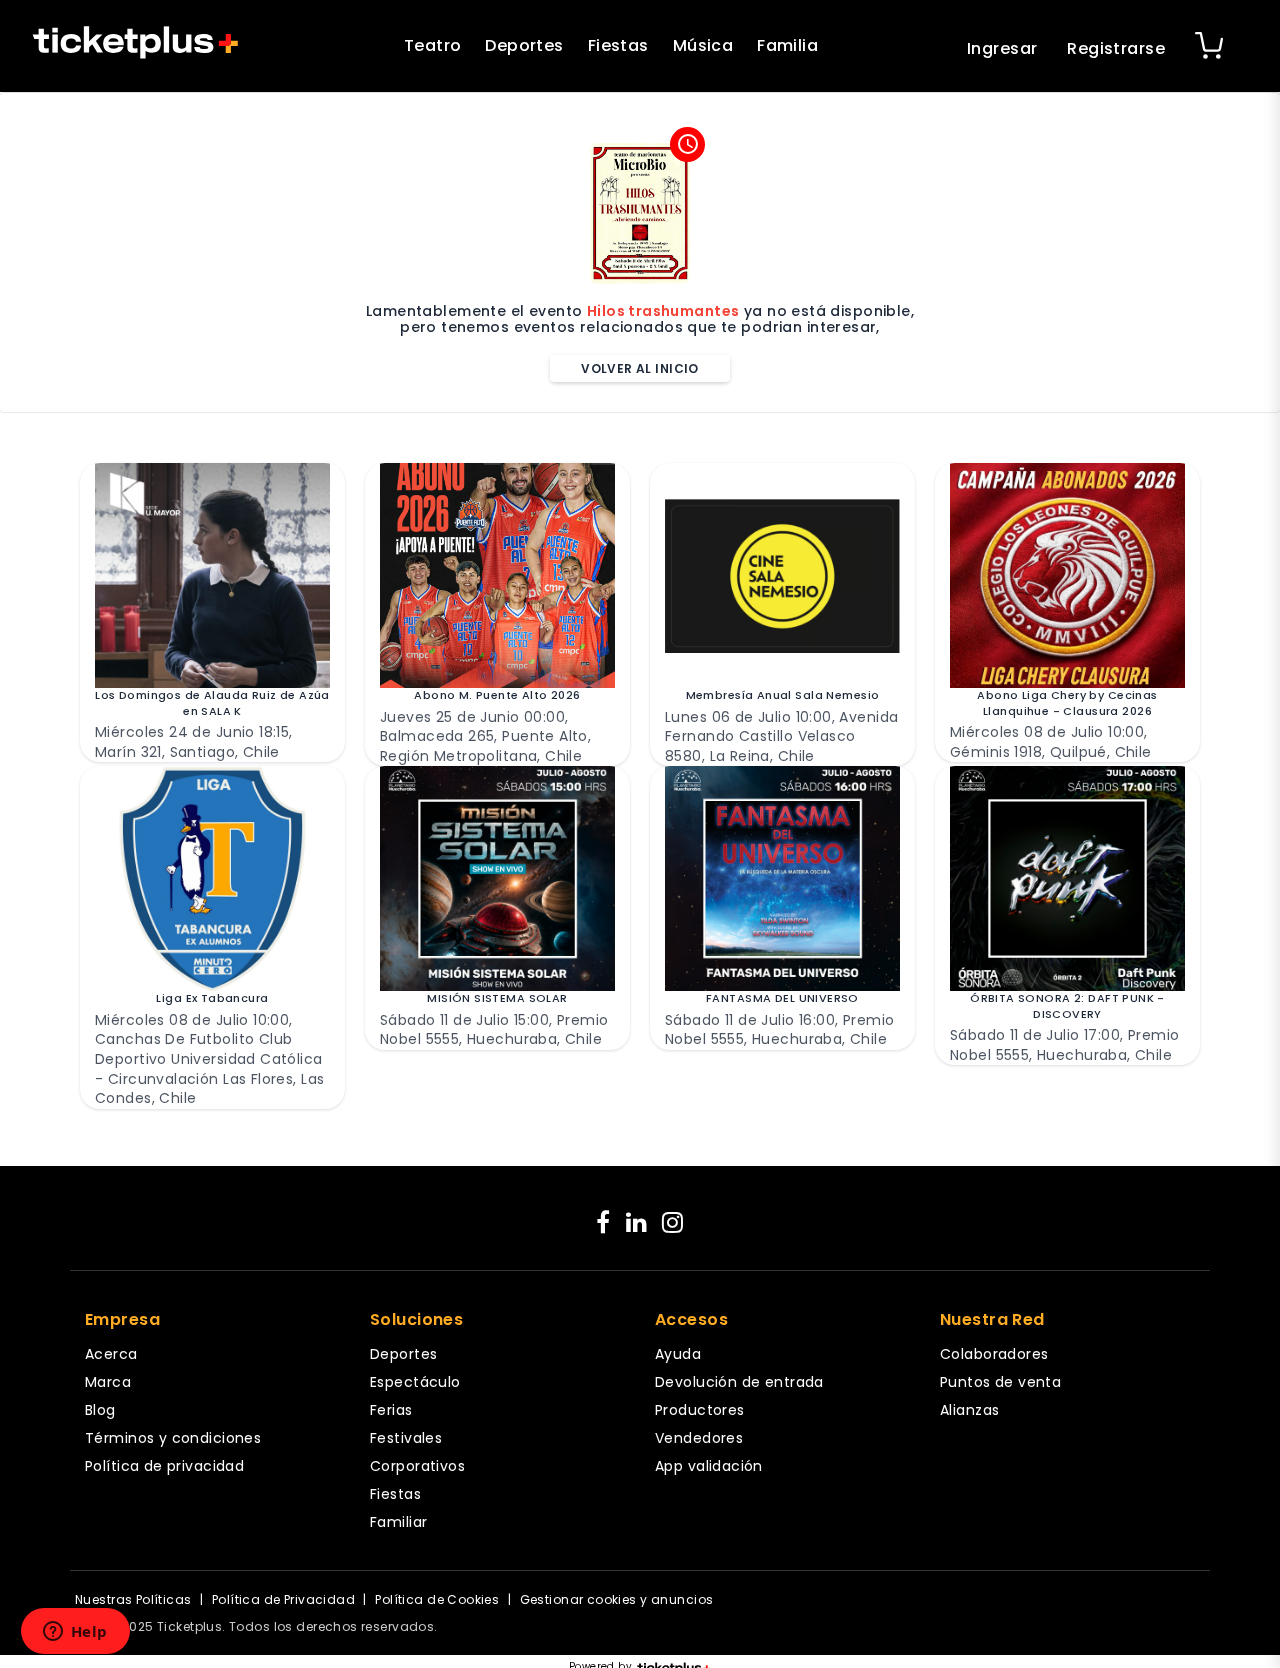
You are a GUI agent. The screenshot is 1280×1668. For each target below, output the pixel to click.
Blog (100, 1410)
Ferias (391, 1410)
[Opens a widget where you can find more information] (75, 1633)
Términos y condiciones (173, 1438)
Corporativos (417, 1466)
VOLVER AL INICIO (640, 368)
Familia (787, 45)
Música (703, 45)
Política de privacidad (164, 1466)
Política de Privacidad (283, 1599)
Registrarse (1116, 48)
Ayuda (678, 1354)
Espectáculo (415, 1382)
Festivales (406, 1438)
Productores (700, 1410)
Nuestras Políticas (133, 1599)
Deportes (524, 45)
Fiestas (618, 45)
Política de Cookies (437, 1599)
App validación (709, 1466)
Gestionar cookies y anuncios (617, 1599)
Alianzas (969, 1410)
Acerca (111, 1354)
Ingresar (1002, 48)
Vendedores (699, 1438)
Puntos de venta (1000, 1382)
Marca (108, 1382)
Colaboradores (994, 1354)
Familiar (398, 1522)
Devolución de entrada (739, 1382)
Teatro (433, 45)
